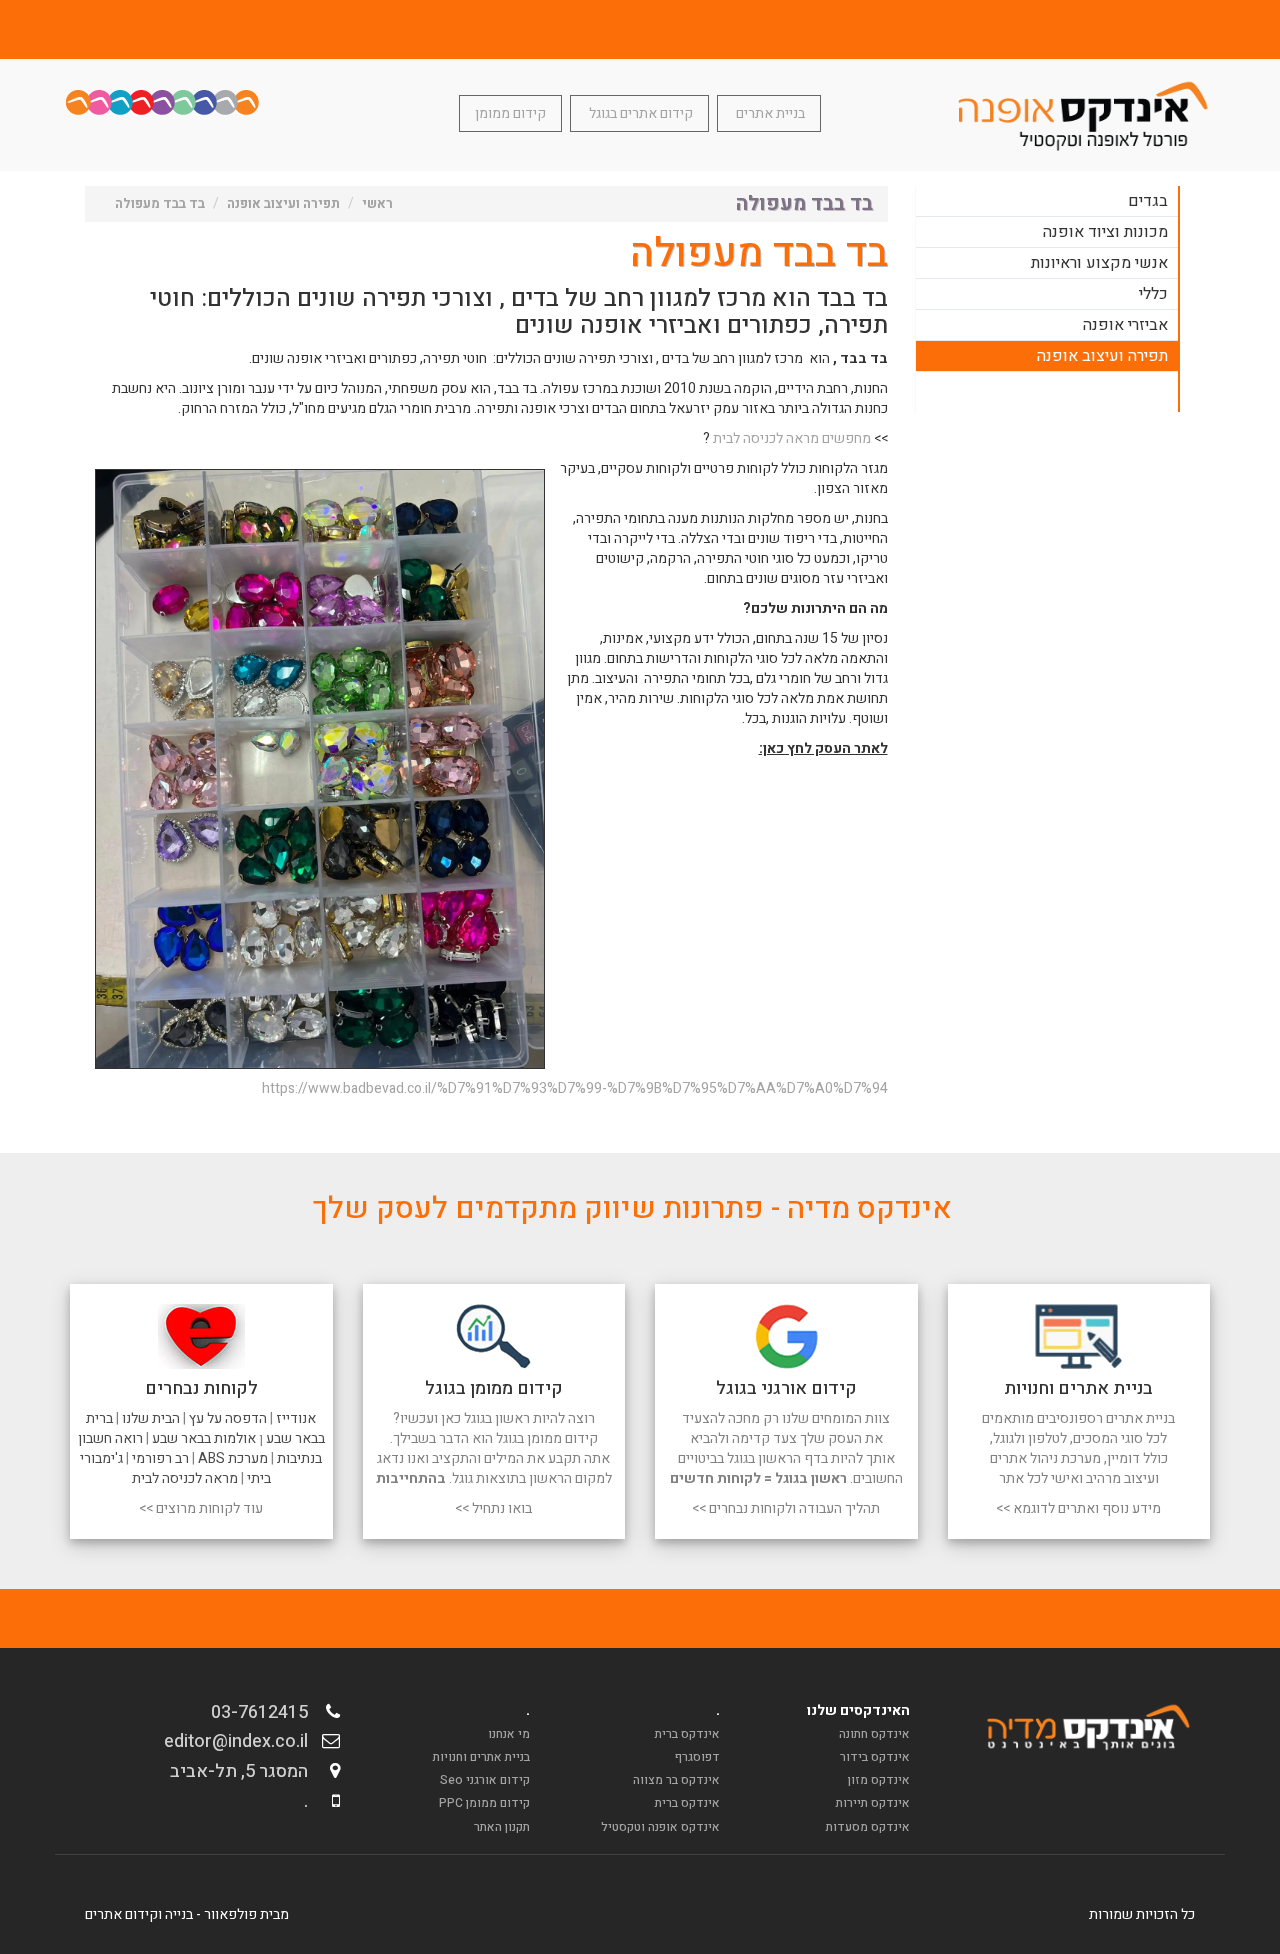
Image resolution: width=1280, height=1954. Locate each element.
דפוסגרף (697, 1757)
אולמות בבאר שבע (204, 1438)
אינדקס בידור (875, 1757)
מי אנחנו (509, 1734)
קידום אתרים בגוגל (639, 113)
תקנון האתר (502, 1827)
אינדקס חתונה (874, 1734)
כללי (1153, 294)
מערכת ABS (233, 1458)
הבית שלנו (151, 1418)
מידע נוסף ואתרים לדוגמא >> (1078, 1508)
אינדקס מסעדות (868, 1827)
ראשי (377, 203)
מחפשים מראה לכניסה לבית (792, 438)
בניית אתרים (769, 113)
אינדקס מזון (879, 1780)
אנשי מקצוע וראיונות (1099, 263)
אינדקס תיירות (873, 1803)
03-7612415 (265, 1712)
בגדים (1148, 201)
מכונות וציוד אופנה (1105, 232)
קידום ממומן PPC (484, 1803)
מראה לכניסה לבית (185, 1478)
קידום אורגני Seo (485, 1780)
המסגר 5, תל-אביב (245, 1771)
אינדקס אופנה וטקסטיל (660, 1827)
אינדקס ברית (687, 1734)
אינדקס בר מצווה (676, 1780)
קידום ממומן (510, 113)
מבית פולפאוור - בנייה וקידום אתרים (187, 1914)
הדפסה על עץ (228, 1418)
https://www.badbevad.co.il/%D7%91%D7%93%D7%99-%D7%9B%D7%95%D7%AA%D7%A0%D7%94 (575, 1088)
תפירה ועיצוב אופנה (1102, 356)
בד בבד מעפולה (160, 203)
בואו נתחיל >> (493, 1508)
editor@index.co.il (242, 1741)
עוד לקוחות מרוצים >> (201, 1508)
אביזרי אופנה (1125, 325)
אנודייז (296, 1418)
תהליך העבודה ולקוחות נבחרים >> (786, 1508)
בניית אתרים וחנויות (481, 1757)
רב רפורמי (160, 1458)
